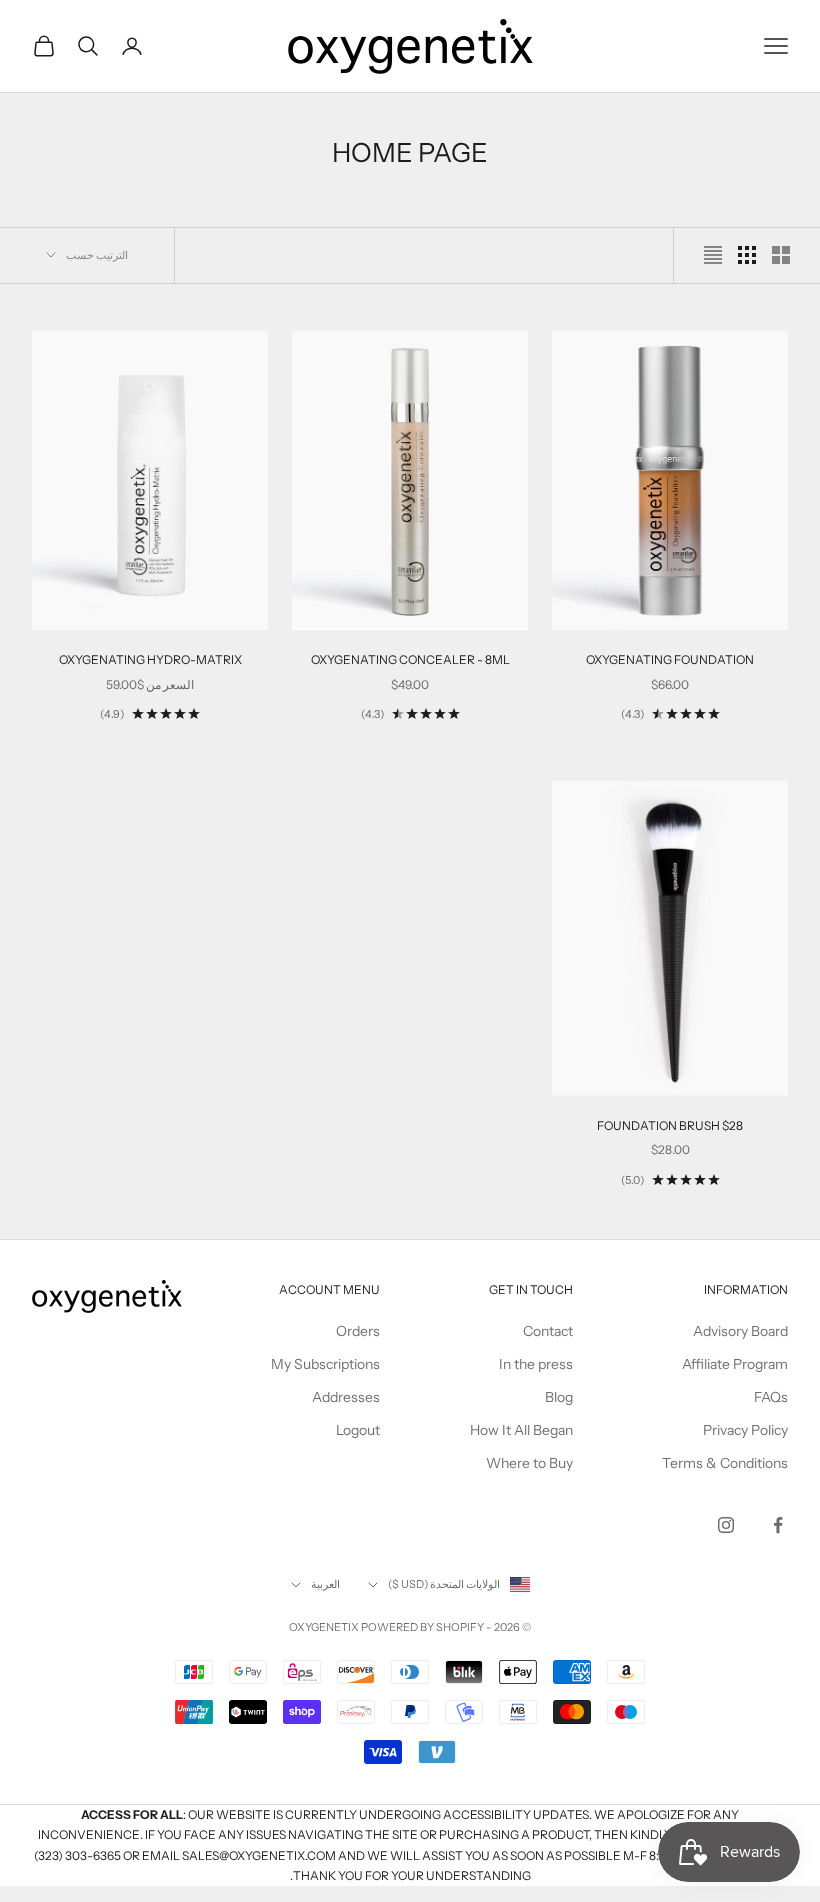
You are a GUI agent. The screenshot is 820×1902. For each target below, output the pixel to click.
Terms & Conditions (725, 1463)
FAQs (771, 1397)
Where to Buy (529, 1463)
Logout (358, 1430)
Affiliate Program (735, 1364)
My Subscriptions (325, 1364)
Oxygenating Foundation (670, 659)
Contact (548, 1331)
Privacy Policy (745, 1430)
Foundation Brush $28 (670, 1125)
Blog (559, 1397)
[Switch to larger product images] (781, 255)
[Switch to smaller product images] (747, 255)
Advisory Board (740, 1331)
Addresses (346, 1397)
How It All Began (521, 1430)
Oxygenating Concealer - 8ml (410, 659)
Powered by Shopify (422, 1627)
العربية (325, 1584)
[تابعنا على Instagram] (726, 1525)
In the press (536, 1364)
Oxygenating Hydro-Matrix (150, 659)
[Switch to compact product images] (713, 255)
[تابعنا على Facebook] (778, 1525)
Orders (358, 1331)
